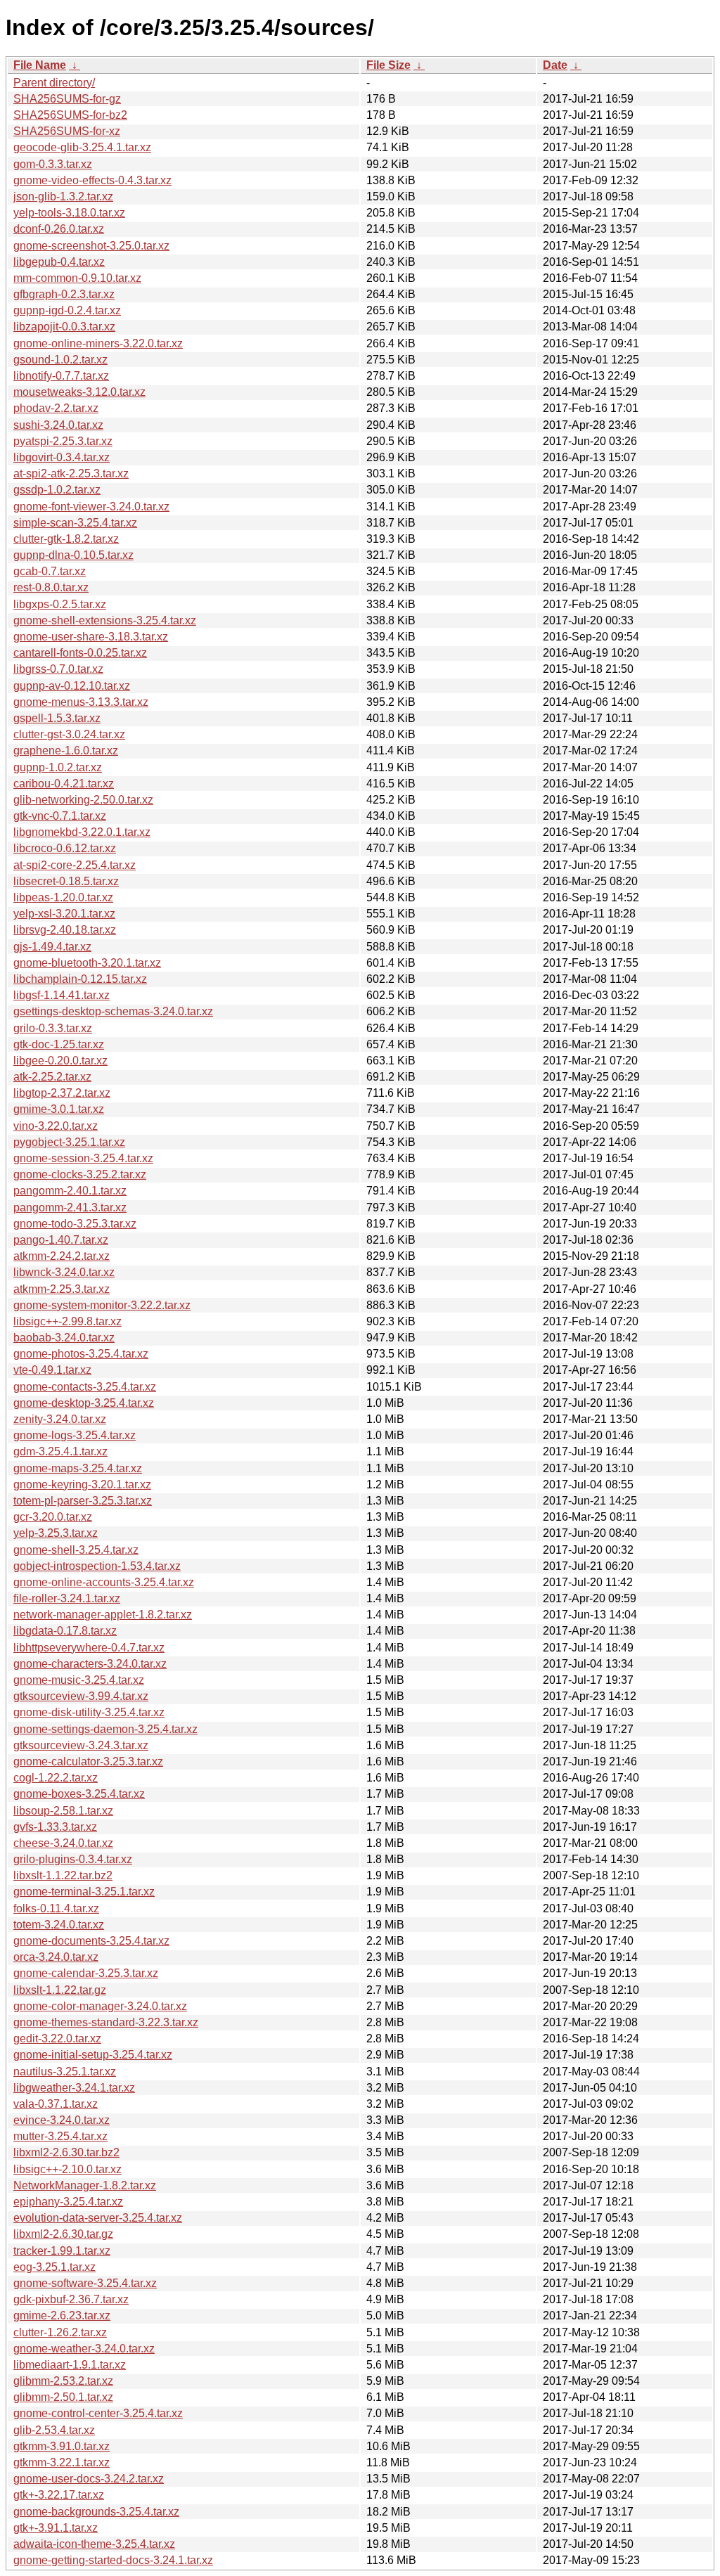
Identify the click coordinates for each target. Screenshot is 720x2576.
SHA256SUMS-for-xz (67, 131)
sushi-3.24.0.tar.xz (58, 425)
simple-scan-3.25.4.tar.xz (75, 523)
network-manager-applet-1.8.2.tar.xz (103, 1615)
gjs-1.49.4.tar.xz (52, 947)
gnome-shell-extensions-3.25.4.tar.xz (105, 620)
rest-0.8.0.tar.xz (51, 587)
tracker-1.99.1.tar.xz (62, 2251)
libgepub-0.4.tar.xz (59, 262)
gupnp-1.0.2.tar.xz (58, 767)
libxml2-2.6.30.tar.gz (63, 2234)
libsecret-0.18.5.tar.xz (66, 881)
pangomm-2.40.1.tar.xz (70, 1191)
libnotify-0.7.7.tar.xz (61, 376)
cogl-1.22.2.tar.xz (56, 1778)
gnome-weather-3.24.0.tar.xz (84, 2349)
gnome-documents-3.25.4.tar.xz (91, 1941)
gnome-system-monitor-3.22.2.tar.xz (102, 1305)
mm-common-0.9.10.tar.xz (77, 278)
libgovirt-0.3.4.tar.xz (62, 457)
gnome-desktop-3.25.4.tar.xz (84, 1403)
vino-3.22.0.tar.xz (56, 1126)
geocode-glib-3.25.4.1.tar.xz (82, 147)
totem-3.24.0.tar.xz (59, 1925)
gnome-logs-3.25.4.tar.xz (75, 1435)
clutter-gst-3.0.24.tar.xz (69, 734)
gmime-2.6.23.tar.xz (62, 2316)
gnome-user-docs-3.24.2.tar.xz (89, 2479)
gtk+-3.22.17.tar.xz (59, 2495)
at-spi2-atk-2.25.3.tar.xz (71, 474)
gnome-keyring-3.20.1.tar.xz (82, 1485)
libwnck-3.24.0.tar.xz (64, 1272)
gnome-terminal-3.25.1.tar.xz (84, 1892)
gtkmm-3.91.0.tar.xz (62, 2446)
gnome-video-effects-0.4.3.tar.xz (92, 180)
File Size (388, 65)
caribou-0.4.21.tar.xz (64, 784)
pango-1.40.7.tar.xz (61, 1240)
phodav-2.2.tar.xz (56, 408)
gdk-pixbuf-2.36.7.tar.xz (71, 2299)
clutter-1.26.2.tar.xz (60, 2332)
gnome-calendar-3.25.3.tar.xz (86, 1973)
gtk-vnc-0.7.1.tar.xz (60, 816)
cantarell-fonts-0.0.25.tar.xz (80, 653)
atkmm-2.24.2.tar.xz (62, 1256)
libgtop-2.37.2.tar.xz (62, 1093)
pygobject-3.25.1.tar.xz (69, 1142)
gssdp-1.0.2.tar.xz (57, 490)
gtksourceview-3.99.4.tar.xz (81, 1696)
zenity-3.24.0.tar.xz (60, 1419)
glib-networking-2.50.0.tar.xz (83, 800)
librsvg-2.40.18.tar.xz (65, 930)
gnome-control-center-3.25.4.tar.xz (98, 2413)
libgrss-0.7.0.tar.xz (58, 669)
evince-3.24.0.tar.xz (62, 2120)
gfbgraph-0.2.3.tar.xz (64, 294)
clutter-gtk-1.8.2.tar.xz (66, 539)
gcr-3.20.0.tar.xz (53, 1517)
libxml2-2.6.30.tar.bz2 (66, 2152)
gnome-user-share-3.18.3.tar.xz (91, 637)
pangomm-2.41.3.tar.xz (70, 1207)
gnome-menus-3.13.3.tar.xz (81, 702)
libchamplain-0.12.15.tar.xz (80, 979)
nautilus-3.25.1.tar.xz (65, 2072)
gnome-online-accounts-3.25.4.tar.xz (104, 1582)
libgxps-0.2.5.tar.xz (60, 604)
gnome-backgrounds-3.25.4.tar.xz (96, 2512)
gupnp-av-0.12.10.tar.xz (72, 686)
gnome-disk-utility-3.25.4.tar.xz (89, 1712)
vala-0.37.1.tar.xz (56, 2104)
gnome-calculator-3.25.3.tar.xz (88, 1762)
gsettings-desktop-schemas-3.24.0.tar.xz (113, 1011)
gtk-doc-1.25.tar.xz (59, 1044)
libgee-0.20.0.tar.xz (60, 1061)
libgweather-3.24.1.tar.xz (74, 2088)
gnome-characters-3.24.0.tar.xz (90, 1664)
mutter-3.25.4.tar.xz (60, 2136)
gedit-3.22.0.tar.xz (57, 2039)
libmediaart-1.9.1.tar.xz (70, 2365)
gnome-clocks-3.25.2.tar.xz (80, 1174)
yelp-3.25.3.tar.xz (56, 1533)
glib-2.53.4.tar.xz (54, 2430)
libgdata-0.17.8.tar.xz (65, 1631)
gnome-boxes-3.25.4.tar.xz (79, 1794)
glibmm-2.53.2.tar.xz (63, 2381)
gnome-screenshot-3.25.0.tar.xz (91, 246)
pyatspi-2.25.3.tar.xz (63, 441)
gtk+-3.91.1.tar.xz (56, 2528)
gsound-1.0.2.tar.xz (60, 360)
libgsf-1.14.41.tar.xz (62, 995)
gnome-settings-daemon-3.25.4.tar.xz (105, 1729)
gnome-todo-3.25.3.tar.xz (75, 1224)
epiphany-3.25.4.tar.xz (68, 2202)
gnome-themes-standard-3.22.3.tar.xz (106, 2022)
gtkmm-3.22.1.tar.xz (62, 2462)
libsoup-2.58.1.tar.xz (63, 1811)
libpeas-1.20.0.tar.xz (63, 897)
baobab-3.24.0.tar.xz (64, 1338)
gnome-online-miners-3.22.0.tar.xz (98, 343)
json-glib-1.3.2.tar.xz (63, 197)
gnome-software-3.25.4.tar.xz (85, 2283)
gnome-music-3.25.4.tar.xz (79, 1680)
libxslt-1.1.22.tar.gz (60, 1990)
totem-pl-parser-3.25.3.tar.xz (83, 1501)
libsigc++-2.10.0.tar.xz (67, 2169)
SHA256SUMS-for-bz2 (70, 115)
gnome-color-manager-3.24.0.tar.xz (100, 2006)
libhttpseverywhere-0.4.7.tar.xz (89, 1648)
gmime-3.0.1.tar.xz (59, 1109)
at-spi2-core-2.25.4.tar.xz (75, 865)
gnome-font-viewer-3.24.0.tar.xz (91, 507)
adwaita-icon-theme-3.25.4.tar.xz (94, 2544)
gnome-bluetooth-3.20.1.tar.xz (87, 963)
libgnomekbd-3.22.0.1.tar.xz (82, 832)
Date (555, 65)
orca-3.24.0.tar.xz (56, 1957)
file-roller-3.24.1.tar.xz (67, 1598)
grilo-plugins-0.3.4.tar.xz (73, 1859)
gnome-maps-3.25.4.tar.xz (78, 1468)
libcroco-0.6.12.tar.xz (65, 848)
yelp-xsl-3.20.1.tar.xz (64, 914)
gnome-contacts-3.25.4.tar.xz (85, 1387)
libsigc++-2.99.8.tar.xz (67, 1321)
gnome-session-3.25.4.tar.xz (83, 1158)
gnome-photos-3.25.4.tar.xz (81, 1354)
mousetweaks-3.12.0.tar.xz (79, 392)
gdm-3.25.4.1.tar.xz (60, 1451)
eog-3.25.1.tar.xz (54, 2267)
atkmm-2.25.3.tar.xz (62, 1289)
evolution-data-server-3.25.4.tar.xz (98, 2218)
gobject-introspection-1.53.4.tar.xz (97, 1566)
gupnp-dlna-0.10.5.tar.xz (73, 555)
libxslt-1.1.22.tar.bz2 (63, 1875)
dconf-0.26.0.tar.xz (59, 229)
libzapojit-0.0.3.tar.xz (64, 327)
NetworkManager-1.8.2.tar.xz (85, 2185)
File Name (40, 65)
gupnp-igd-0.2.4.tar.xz (67, 310)
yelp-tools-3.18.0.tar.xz (69, 213)
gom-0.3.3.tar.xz (53, 164)
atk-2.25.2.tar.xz (52, 1077)
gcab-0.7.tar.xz (50, 571)
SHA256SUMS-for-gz (67, 99)
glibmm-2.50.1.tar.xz (63, 2397)
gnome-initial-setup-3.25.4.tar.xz (93, 2055)
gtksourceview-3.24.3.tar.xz (81, 1745)
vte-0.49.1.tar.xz (52, 1370)
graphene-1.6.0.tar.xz (66, 751)
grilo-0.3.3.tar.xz (53, 1028)
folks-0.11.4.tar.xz (56, 1908)
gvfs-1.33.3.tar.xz (55, 1827)
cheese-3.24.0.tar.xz (63, 1843)
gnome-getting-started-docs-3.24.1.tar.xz (113, 2560)
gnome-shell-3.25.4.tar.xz (76, 1550)
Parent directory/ (54, 83)
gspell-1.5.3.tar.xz (57, 718)
